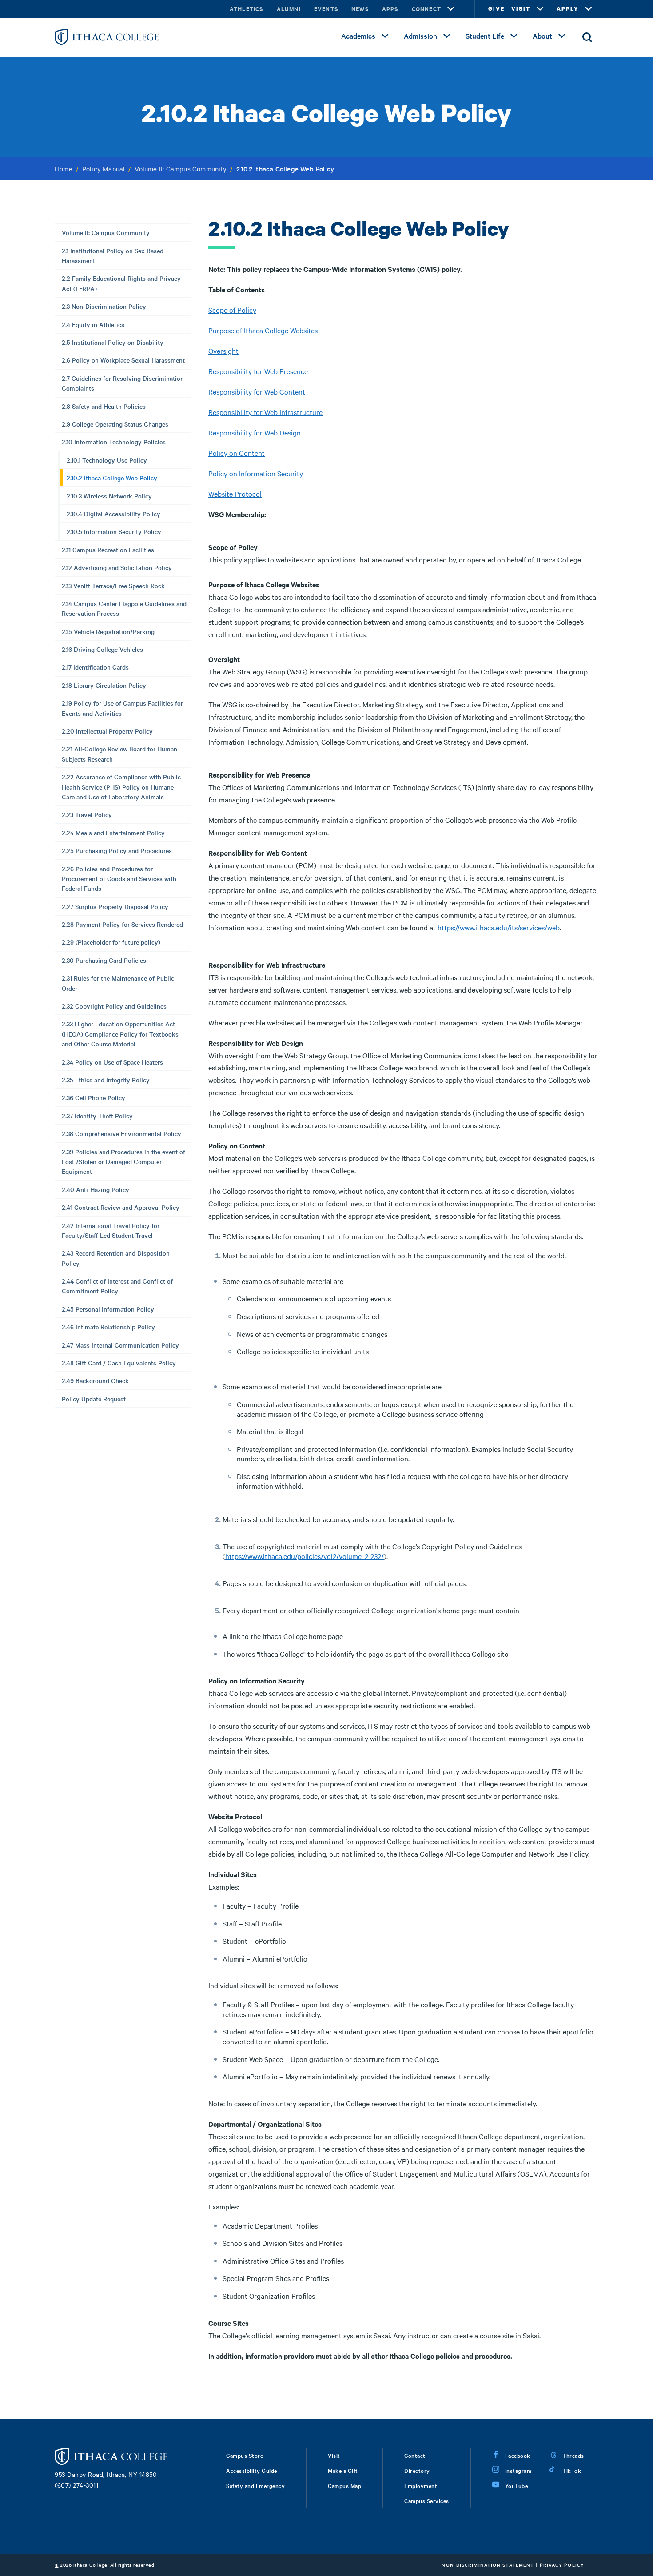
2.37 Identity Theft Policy (97, 1116)
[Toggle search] (587, 37)
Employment (421, 2485)
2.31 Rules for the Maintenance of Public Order (118, 983)
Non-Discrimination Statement (488, 2565)
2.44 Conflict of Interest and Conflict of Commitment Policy (117, 1286)
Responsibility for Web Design (255, 432)
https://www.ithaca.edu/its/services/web (499, 927)
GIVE (496, 9)
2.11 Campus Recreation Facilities (108, 550)
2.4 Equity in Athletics (93, 324)
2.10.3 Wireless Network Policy (109, 496)
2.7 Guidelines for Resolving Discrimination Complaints (123, 383)
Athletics (247, 9)
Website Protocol (235, 494)
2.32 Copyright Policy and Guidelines (114, 1006)
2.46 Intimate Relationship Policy (108, 1327)
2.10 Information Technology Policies (114, 442)
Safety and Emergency (255, 2485)
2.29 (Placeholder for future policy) (111, 942)
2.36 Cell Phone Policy (94, 1097)
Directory (417, 2470)
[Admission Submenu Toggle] (447, 36)
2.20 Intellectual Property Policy (107, 731)
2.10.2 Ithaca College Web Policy (112, 478)
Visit (334, 2455)
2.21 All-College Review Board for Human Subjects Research (119, 754)
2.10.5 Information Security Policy (114, 531)
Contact (415, 2455)
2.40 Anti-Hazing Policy (96, 1189)
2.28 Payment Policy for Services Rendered (122, 924)
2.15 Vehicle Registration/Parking (108, 631)
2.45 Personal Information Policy (108, 1309)
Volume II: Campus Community (180, 169)
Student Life (485, 36)
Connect (426, 9)
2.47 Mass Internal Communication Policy (120, 1345)
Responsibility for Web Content (257, 391)
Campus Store (245, 2455)
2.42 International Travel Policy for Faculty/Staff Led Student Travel (111, 1230)
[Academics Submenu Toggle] (385, 36)
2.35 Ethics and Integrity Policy (106, 1080)
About (542, 36)
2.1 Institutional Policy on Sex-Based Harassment (113, 255)
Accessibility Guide (252, 2470)
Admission (420, 36)
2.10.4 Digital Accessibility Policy (113, 514)
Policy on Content (237, 453)
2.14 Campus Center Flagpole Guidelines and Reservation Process (124, 608)
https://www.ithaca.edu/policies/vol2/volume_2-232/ (305, 1556)
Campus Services (427, 2500)
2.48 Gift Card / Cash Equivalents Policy (119, 1363)
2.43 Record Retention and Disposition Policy (116, 1258)
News (360, 9)
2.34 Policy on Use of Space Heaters (112, 1062)
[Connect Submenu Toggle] (451, 9)
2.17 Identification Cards (95, 667)
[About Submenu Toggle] (562, 36)
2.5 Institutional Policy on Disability (113, 342)
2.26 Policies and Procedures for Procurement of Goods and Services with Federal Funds (119, 879)
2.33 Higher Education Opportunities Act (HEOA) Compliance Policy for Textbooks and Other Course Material (120, 1034)
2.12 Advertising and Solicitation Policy (117, 567)
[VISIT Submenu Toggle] (540, 9)
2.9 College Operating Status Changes (115, 424)
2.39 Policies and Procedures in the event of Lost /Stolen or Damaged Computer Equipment (123, 1162)
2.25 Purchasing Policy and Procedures (117, 850)
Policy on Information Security (256, 473)
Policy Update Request (94, 1399)
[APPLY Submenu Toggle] (589, 9)
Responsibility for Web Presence (258, 371)
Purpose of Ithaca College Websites (263, 330)
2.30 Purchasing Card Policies (104, 960)
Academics (358, 36)
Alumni (289, 9)
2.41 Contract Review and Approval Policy (121, 1207)
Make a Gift (343, 2470)
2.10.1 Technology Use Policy (107, 460)
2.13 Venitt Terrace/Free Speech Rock (113, 586)
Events (326, 9)
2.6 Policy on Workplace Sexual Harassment (123, 360)
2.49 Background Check (95, 1380)
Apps (390, 9)
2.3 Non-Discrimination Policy (104, 306)
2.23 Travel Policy (87, 814)
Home (64, 169)
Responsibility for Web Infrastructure (265, 412)
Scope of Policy (232, 310)
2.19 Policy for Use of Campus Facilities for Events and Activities (122, 708)
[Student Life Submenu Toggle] (514, 36)
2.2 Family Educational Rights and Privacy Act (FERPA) (121, 283)
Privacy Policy (562, 2565)
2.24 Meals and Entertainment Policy (113, 833)
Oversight (223, 351)
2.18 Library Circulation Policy (104, 685)
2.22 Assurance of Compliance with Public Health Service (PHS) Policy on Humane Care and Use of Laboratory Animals (121, 787)
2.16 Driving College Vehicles (102, 649)
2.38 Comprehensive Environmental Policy (121, 1133)
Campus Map (344, 2485)
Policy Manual (104, 169)
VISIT (521, 9)
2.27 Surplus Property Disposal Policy (115, 906)
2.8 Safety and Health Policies (104, 406)
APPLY (568, 9)
